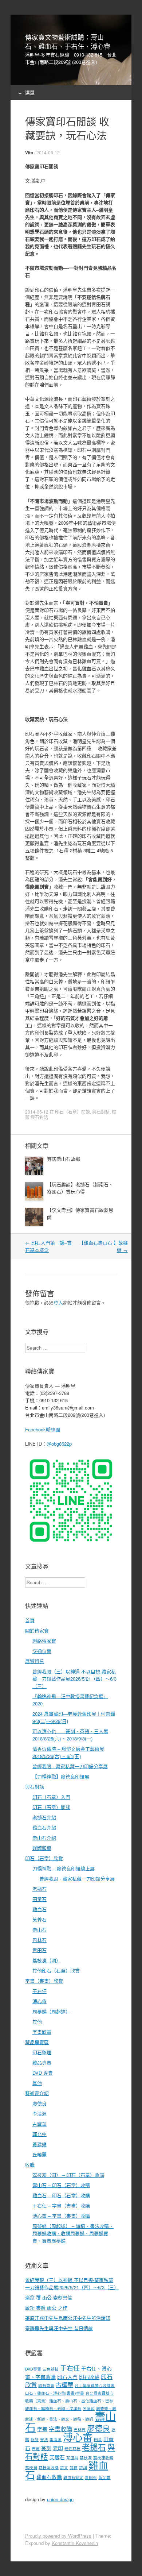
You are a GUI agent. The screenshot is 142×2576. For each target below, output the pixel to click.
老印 (58, 2448)
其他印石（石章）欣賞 (56, 1970)
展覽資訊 (35, 1661)
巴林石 (40, 1940)
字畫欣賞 (42, 2032)
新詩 (35, 2439)
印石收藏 (89, 2377)
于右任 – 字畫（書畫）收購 (61, 2205)
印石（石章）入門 (51, 1797)
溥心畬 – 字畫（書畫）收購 (61, 2216)
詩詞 (83, 2467)
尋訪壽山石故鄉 (64, 1159)
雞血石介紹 (44, 1827)
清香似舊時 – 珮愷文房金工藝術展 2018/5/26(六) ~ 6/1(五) (68, 1752)
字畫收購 (60, 2429)
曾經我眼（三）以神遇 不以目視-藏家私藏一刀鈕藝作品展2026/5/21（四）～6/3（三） (74, 1679)
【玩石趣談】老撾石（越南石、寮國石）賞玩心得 (80, 1188)
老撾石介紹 (44, 1817)
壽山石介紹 (44, 1838)
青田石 (40, 1950)
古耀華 (40, 2124)
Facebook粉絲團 (43, 1429)
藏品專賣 (42, 2062)
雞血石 (40, 1909)
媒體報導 (42, 1848)
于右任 (40, 1991)
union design (60, 2499)
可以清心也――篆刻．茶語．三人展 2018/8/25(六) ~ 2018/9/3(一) (70, 1735)
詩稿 (74, 2467)
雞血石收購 (49, 2477)
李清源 (40, 2114)
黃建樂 (40, 2144)
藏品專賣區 (37, 2042)
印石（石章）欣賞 (44, 1858)
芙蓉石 (40, 1919)
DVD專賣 (33, 2369)
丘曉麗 (40, 2154)
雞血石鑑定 (73, 2477)
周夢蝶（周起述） (51, 2011)
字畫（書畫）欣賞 (44, 1981)
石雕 (36, 2448)
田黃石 (40, 1899)
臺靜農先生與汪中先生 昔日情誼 (59, 2328)
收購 (30, 2165)
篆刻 (46, 2448)
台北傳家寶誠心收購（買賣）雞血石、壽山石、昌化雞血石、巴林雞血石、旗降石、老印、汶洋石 (69, 2401)
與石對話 (101, 1112)
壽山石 (40, 1930)
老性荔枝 (72, 2448)
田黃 (98, 2439)
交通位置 (42, 1651)
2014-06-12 (48, 152)
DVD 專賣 (43, 2073)
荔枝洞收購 (49, 2467)
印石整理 (42, 2052)
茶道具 (72, 2458)
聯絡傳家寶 (44, 1641)
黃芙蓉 (104, 2477)
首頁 (30, 1620)
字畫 (42, 2429)
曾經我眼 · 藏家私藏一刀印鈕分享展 (70, 1766)
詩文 (64, 2467)
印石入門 (67, 2377)
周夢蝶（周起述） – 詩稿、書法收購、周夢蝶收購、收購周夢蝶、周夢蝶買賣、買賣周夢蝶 (73, 2233)
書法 (44, 2439)
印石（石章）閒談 (72, 1112)
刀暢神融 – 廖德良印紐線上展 (64, 1868)
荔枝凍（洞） (47, 1960)
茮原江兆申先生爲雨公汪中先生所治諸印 (68, 2318)
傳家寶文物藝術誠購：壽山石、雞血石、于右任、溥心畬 (68, 42)
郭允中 (40, 2134)
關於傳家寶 (37, 1630)
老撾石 (40, 1889)
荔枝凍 (86, 2458)
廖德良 (40, 2103)
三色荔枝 (51, 2369)
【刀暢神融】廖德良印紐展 (61, 1776)
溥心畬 (40, 2001)
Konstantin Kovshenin (75, 2543)
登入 (58, 1302)
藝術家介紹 (37, 2093)
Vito (29, 153)
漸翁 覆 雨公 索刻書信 (49, 2297)
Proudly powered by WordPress (58, 2536)
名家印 (89, 2408)
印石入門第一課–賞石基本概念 (48, 1246)
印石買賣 (46, 2385)
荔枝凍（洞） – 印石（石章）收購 (68, 2175)
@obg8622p (59, 1444)
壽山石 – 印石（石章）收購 (61, 2185)
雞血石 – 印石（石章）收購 (61, 2195)
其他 (37, 2022)
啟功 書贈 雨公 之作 (46, 2308)
